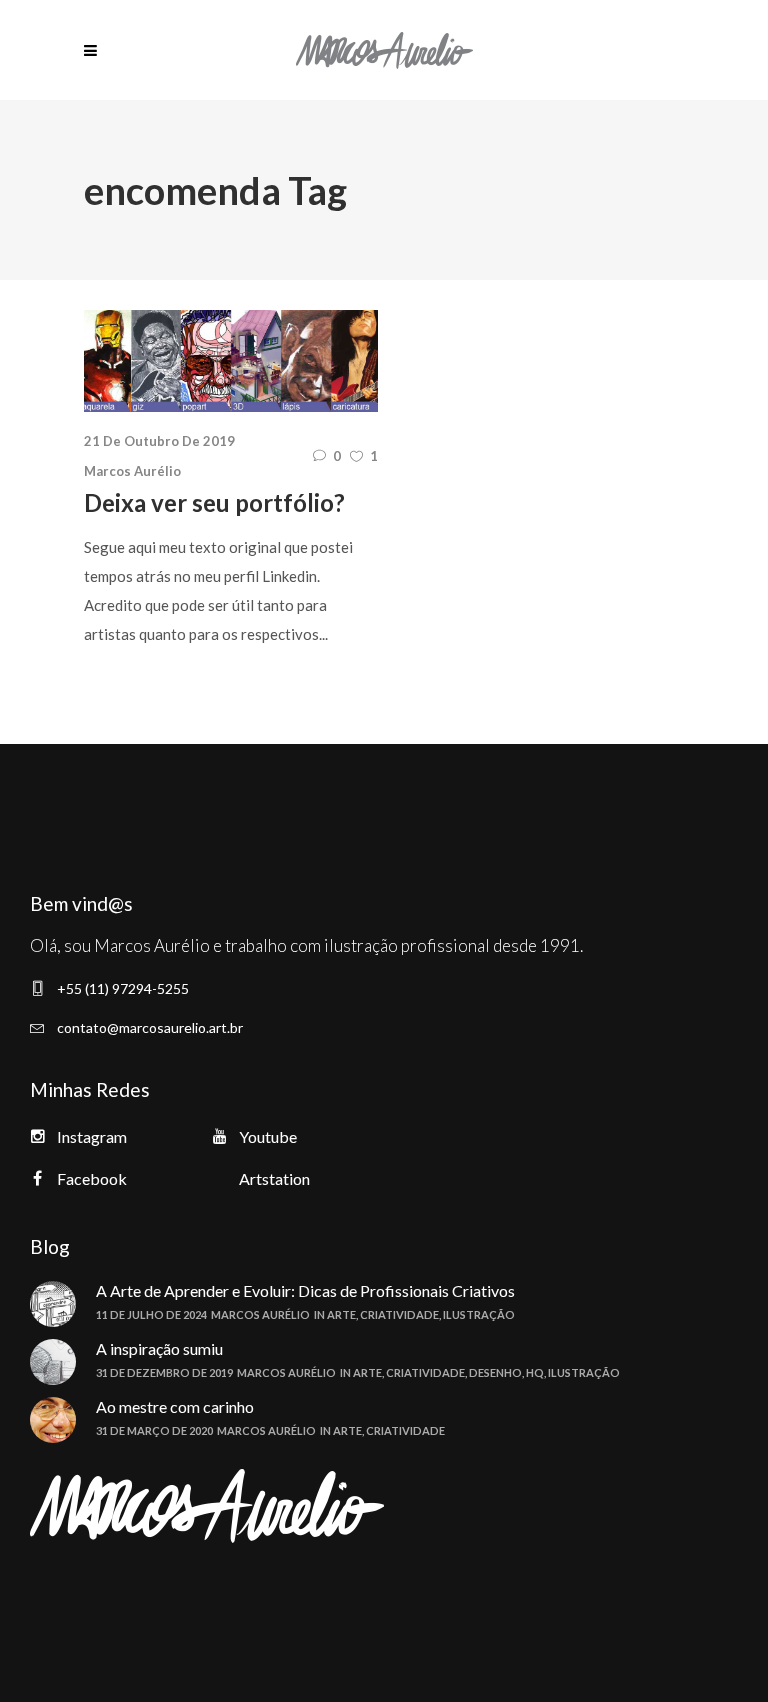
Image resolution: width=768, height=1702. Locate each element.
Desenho (495, 1372)
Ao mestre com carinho (175, 1406)
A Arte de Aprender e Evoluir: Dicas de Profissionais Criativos (305, 1290)
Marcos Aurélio (132, 471)
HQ (535, 1372)
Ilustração (479, 1314)
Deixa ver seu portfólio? (214, 502)
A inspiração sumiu (159, 1348)
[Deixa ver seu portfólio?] (231, 361)
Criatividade (399, 1314)
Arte (341, 1314)
